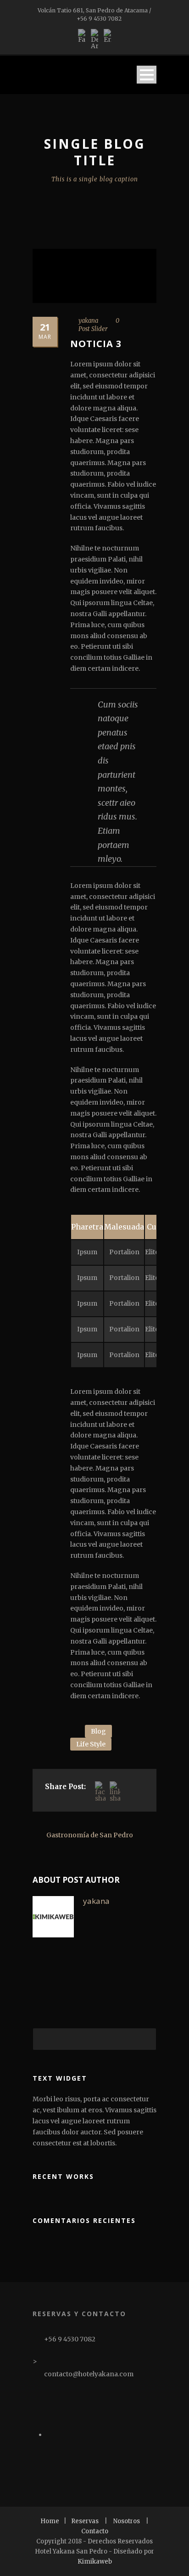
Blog (98, 1731)
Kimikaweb (95, 2562)
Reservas (85, 2521)
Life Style (91, 1744)
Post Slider (93, 329)
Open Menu (147, 75)
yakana (88, 321)
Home (50, 2521)
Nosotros (127, 2521)
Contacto (95, 2531)
